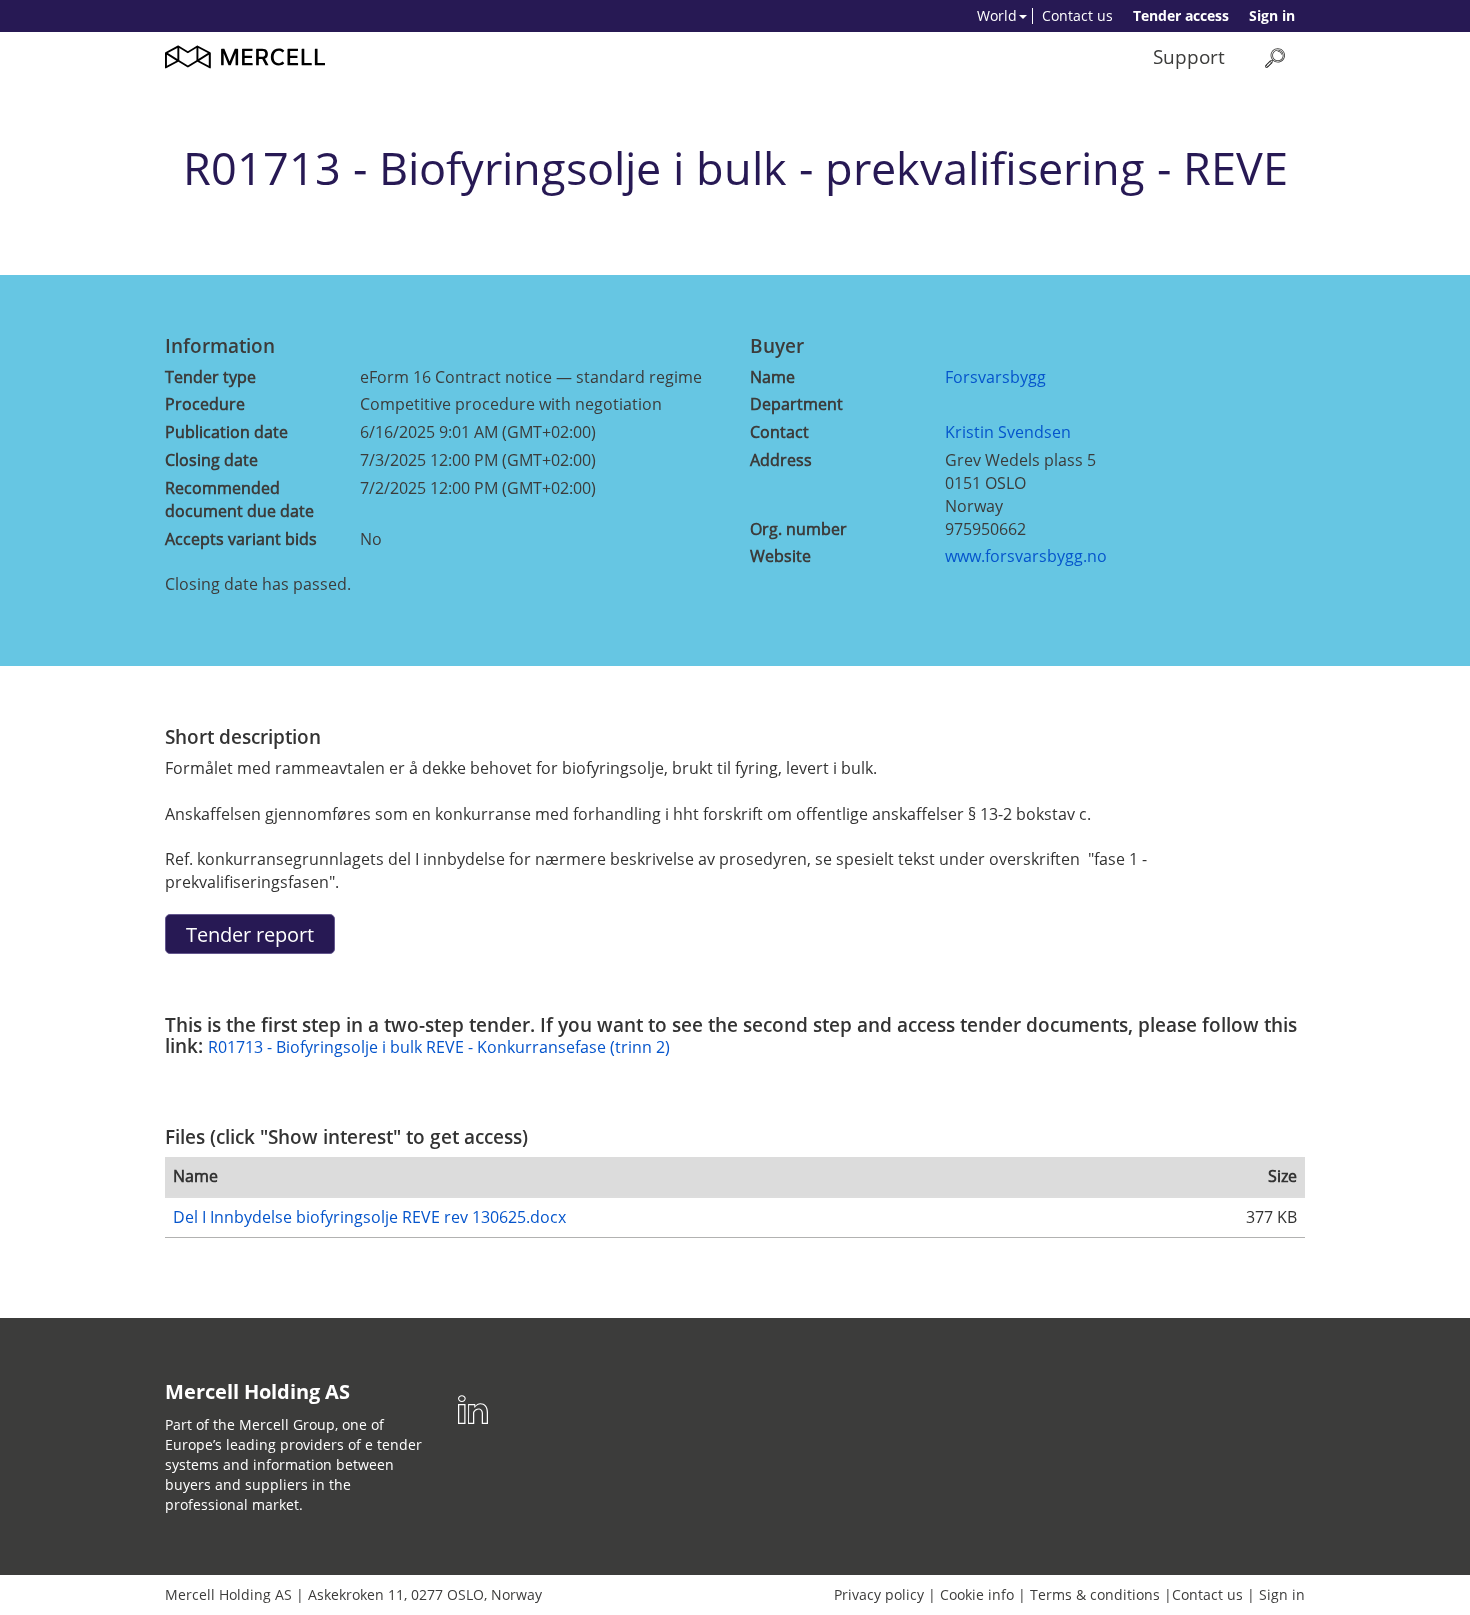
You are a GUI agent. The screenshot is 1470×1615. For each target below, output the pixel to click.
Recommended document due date (239, 499)
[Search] (1275, 57)
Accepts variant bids (241, 539)
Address (781, 460)
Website (780, 556)
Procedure (205, 404)
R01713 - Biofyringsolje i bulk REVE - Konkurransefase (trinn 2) (439, 1047)
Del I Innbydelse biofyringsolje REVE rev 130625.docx (369, 1217)
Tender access (1181, 15)
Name (772, 377)
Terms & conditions (1095, 1594)
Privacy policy (879, 1594)
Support (1189, 56)
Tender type (210, 377)
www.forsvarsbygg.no (1026, 556)
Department (796, 404)
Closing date (211, 460)
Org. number (798, 529)
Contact (779, 432)
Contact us (1077, 15)
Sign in (1272, 15)
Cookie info (977, 1594)
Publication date (226, 432)
